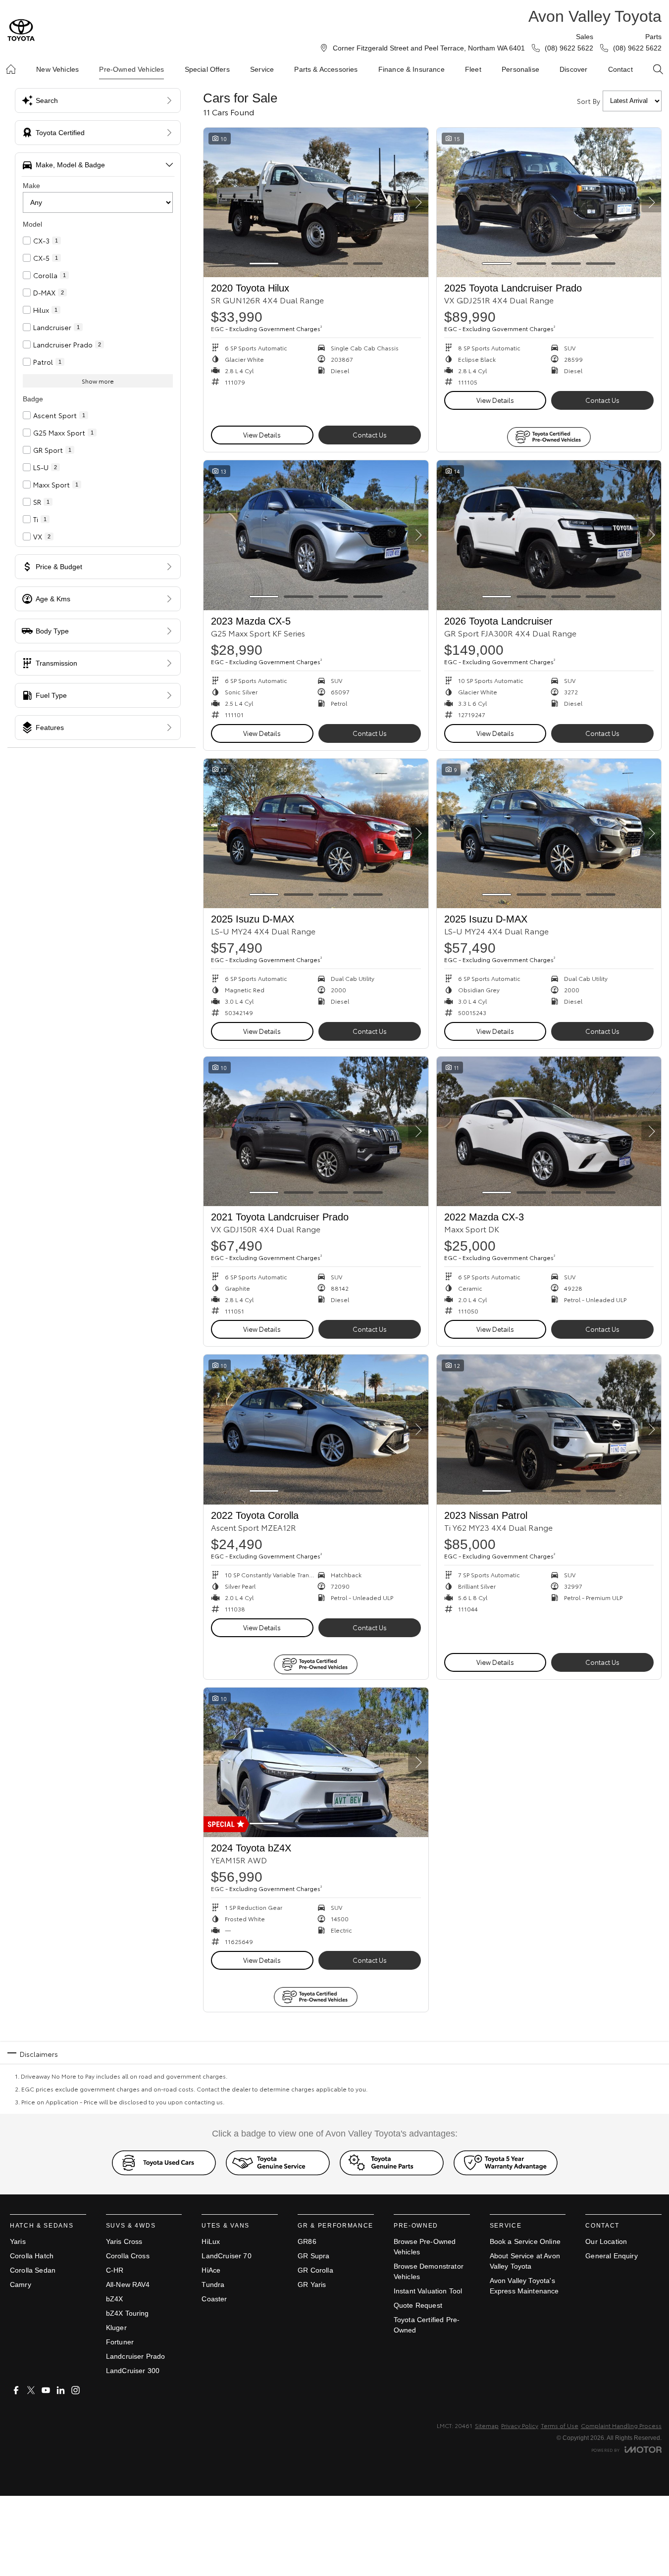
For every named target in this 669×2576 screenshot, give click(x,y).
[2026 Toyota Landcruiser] (549, 535)
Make (31, 186)
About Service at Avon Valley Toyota (525, 2261)
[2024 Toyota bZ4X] (316, 1762)
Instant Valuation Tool (428, 2291)
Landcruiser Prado (136, 2356)
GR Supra (313, 2256)
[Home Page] (21, 30)
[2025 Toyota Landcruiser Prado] (549, 202)
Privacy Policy (520, 2425)
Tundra (213, 2284)
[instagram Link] (76, 2390)
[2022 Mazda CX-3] (549, 1131)
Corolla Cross (128, 2256)
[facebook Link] (16, 2390)
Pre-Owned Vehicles (131, 69)
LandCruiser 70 (226, 2256)
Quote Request (418, 2305)
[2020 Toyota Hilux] (316, 202)
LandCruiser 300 (133, 2371)
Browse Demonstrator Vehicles (429, 2271)
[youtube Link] (46, 2390)
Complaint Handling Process (621, 2425)
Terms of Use (560, 2425)
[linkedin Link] (61, 2390)
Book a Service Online (525, 2241)
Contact (620, 69)
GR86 (307, 2241)
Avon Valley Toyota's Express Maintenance (524, 2286)
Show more (98, 381)
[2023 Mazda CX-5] (316, 535)
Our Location (606, 2241)
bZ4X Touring (128, 2313)
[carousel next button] (418, 202)
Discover (573, 69)
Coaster (214, 2299)
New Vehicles (57, 69)
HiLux (211, 2241)
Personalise (520, 69)
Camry (21, 2284)
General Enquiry (611, 2256)
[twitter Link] (31, 2390)
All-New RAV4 (128, 2284)
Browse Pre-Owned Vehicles (425, 2247)
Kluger (116, 2328)
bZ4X (115, 2299)
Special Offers (207, 69)
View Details (262, 435)
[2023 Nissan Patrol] (549, 1429)
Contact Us (370, 435)
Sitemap (487, 2425)
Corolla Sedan (33, 2270)
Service (262, 69)
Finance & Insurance (412, 69)
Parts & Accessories (326, 69)
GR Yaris (312, 2284)
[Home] (11, 69)
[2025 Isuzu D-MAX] (316, 833)
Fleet (473, 69)
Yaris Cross (124, 2241)
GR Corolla (315, 2270)
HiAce (211, 2270)
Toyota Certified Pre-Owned (427, 2325)
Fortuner (120, 2342)
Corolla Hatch (32, 2256)
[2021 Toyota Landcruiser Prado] (316, 1131)
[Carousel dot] (264, 264)
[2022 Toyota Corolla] (316, 1429)
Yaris (18, 2241)
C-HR (115, 2270)
